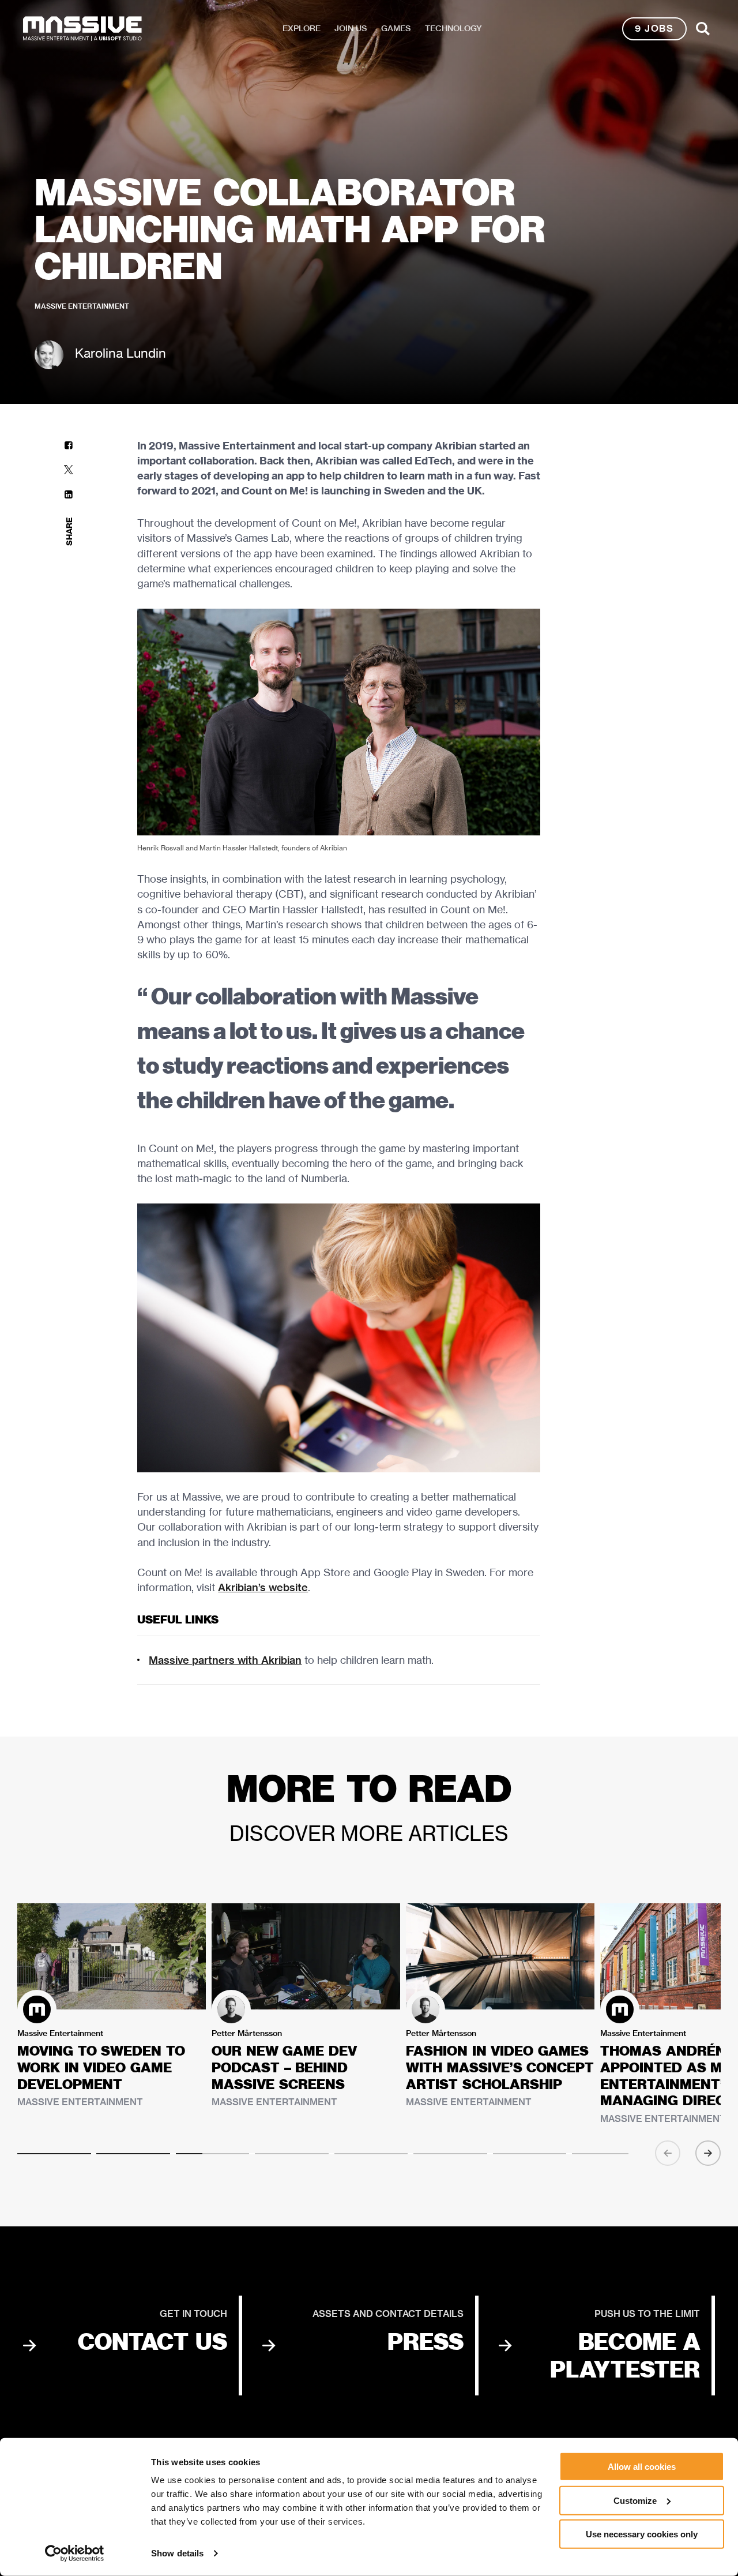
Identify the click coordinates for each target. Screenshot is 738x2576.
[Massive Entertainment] (82, 29)
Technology (453, 28)
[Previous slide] (668, 2153)
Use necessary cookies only (642, 2534)
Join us (351, 28)
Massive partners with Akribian (225, 1660)
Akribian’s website (263, 1587)
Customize (635, 2500)
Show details (177, 2553)
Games (396, 28)
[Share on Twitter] (69, 470)
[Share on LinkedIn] (69, 495)
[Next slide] (708, 2153)
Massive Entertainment (82, 306)
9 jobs (654, 29)
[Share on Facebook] (69, 445)
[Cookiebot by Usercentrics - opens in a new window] (75, 2553)
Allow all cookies (642, 2467)
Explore (302, 28)
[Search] (703, 29)
